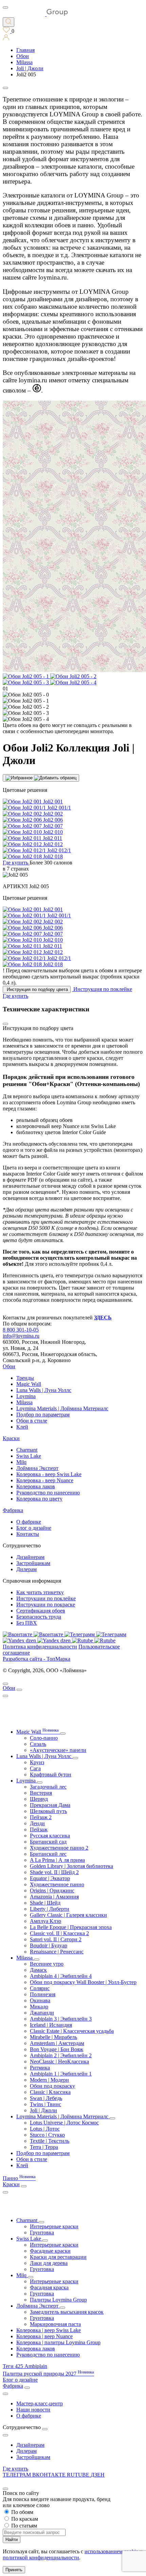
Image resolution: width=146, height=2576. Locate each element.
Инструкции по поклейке (46, 1598)
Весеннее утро (47, 1964)
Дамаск (38, 1970)
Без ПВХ (27, 1623)
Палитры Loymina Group (58, 2300)
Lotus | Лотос (45, 2129)
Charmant (27, 1450)
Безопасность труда (39, 1617)
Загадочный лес (48, 1787)
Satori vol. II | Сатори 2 (56, 1939)
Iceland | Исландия (51, 2025)
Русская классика (50, 1836)
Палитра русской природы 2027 (48, 2374)
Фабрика (13, 1510)
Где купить (15, 2469)
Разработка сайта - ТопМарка (36, 1659)
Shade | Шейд (45, 1903)
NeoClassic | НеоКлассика (59, 2062)
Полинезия (43, 1994)
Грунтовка (42, 2232)
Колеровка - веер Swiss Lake (49, 1474)
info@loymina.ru (21, 1336)
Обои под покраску (52, 2086)
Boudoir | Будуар (49, 1945)
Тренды (25, 1378)
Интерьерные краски (54, 2226)
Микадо (39, 2007)
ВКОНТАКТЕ (50, 2475)
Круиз (37, 1762)
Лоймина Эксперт (37, 1468)
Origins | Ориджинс (52, 1891)
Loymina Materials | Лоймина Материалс (62, 1408)
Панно (19, 2178)
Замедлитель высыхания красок (67, 2312)
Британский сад (48, 1842)
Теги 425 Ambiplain (25, 2366)
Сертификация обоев (41, 1611)
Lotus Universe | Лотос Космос (64, 2123)
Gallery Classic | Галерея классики (68, 1915)
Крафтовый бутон (51, 1774)
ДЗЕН (98, 2475)
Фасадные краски (50, 2251)
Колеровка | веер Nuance (44, 2336)
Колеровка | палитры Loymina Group (58, 2342)
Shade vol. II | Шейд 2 (54, 1872)
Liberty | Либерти (50, 1909)
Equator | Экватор (50, 1878)
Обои (9, 1366)
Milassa (24, 1402)
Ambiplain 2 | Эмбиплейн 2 (61, 2055)
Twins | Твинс (45, 2104)
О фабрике (29, 1522)
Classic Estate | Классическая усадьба (72, 2031)
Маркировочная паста (55, 2324)
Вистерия (41, 1793)
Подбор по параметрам (43, 1415)
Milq (21, 1462)
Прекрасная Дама (50, 1805)
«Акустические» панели (58, 1750)
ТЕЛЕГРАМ (17, 2475)
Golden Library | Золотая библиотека (71, 1866)
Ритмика (40, 2068)
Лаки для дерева (49, 2263)
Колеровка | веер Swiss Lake (49, 2330)
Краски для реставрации (58, 2257)
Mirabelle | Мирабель (53, 2037)
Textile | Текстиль (50, 2141)
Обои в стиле (32, 1421)
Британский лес (48, 1854)
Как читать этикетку (40, 1592)
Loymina (26, 1396)
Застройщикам (33, 1563)
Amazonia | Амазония (54, 1897)
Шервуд (39, 1799)
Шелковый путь (48, 1811)
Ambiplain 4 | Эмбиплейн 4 (61, 1976)
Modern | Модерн (49, 2080)
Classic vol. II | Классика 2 (59, 1933)
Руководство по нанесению (48, 1493)
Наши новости (33, 2410)
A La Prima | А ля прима (57, 1860)
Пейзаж (39, 1829)
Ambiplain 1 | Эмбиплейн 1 (61, 2074)
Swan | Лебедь (46, 2098)
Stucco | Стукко (47, 2135)
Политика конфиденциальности (40, 1647)
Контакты (28, 1534)
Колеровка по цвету (39, 1499)
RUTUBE (79, 2475)
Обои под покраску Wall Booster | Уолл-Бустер (83, 1982)
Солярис (40, 1988)
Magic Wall (29, 1384)
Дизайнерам (30, 1557)
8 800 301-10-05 (21, 1330)
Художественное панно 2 (59, 1848)
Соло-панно (44, 1738)
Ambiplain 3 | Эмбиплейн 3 (61, 2019)
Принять (14, 2570)
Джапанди (42, 2013)
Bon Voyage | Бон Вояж (57, 2049)
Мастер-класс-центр (40, 2403)
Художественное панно (57, 1884)
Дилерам (26, 1569)
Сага (35, 1768)
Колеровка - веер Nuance (45, 1480)
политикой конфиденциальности (41, 2558)
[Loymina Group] (35, 14)
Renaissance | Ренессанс (57, 1952)
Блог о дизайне (34, 1528)
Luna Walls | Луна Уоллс (44, 1390)
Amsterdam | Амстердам (57, 2043)
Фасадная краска (49, 2287)
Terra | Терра (44, 2147)
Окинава (40, 2000)
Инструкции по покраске (46, 1605)
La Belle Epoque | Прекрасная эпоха (71, 1927)
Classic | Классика (50, 2092)
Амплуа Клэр (45, 1921)
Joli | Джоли (43, 2110)
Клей (22, 1427)
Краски (11, 1438)
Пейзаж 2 (41, 1817)
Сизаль (38, 1744)
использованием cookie (111, 2551)
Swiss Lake (29, 1456)
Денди (37, 1823)
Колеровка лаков (36, 1486)
